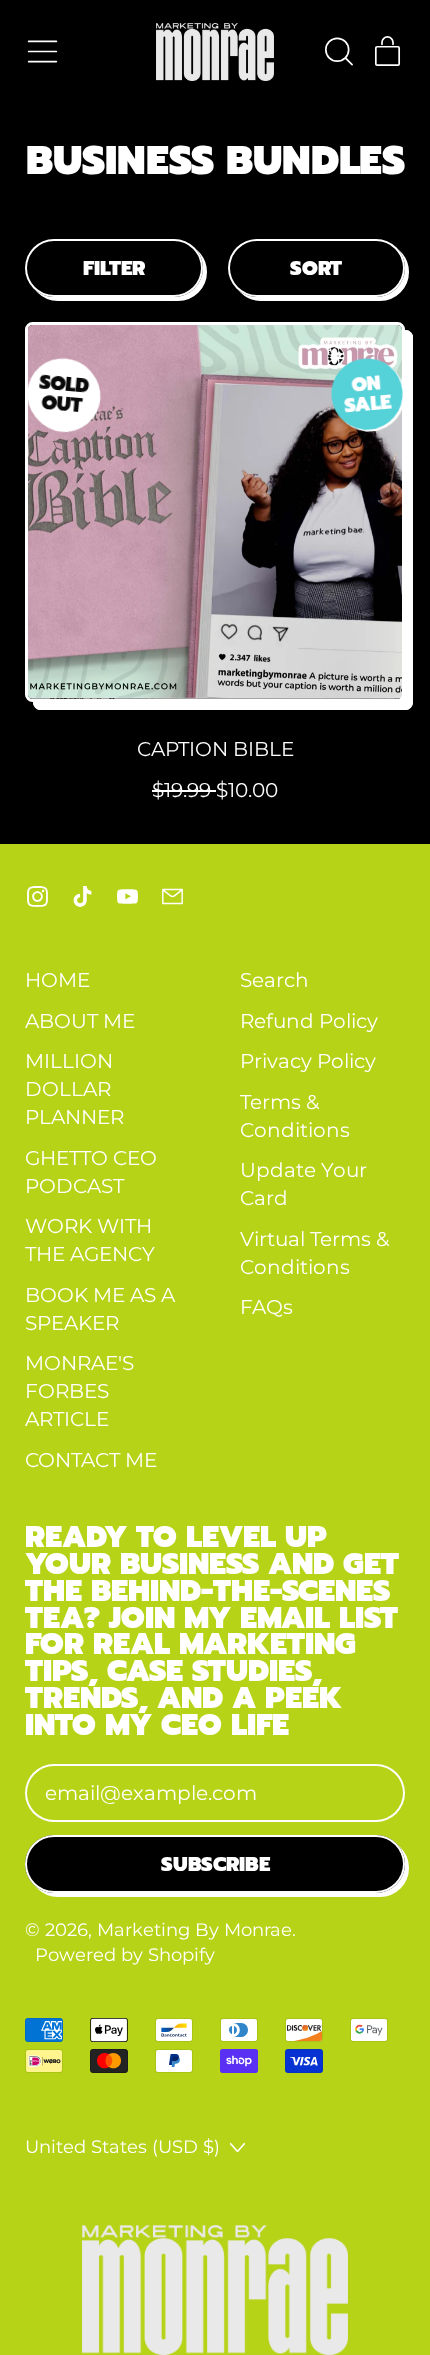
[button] (337, 51)
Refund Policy (309, 1021)
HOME (57, 980)
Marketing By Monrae (194, 1929)
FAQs (266, 1307)
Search (274, 980)
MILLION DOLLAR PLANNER (74, 1089)
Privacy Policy (308, 1061)
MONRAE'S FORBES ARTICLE (79, 1391)
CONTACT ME (91, 1460)
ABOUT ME (80, 1021)
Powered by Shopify (125, 1954)
